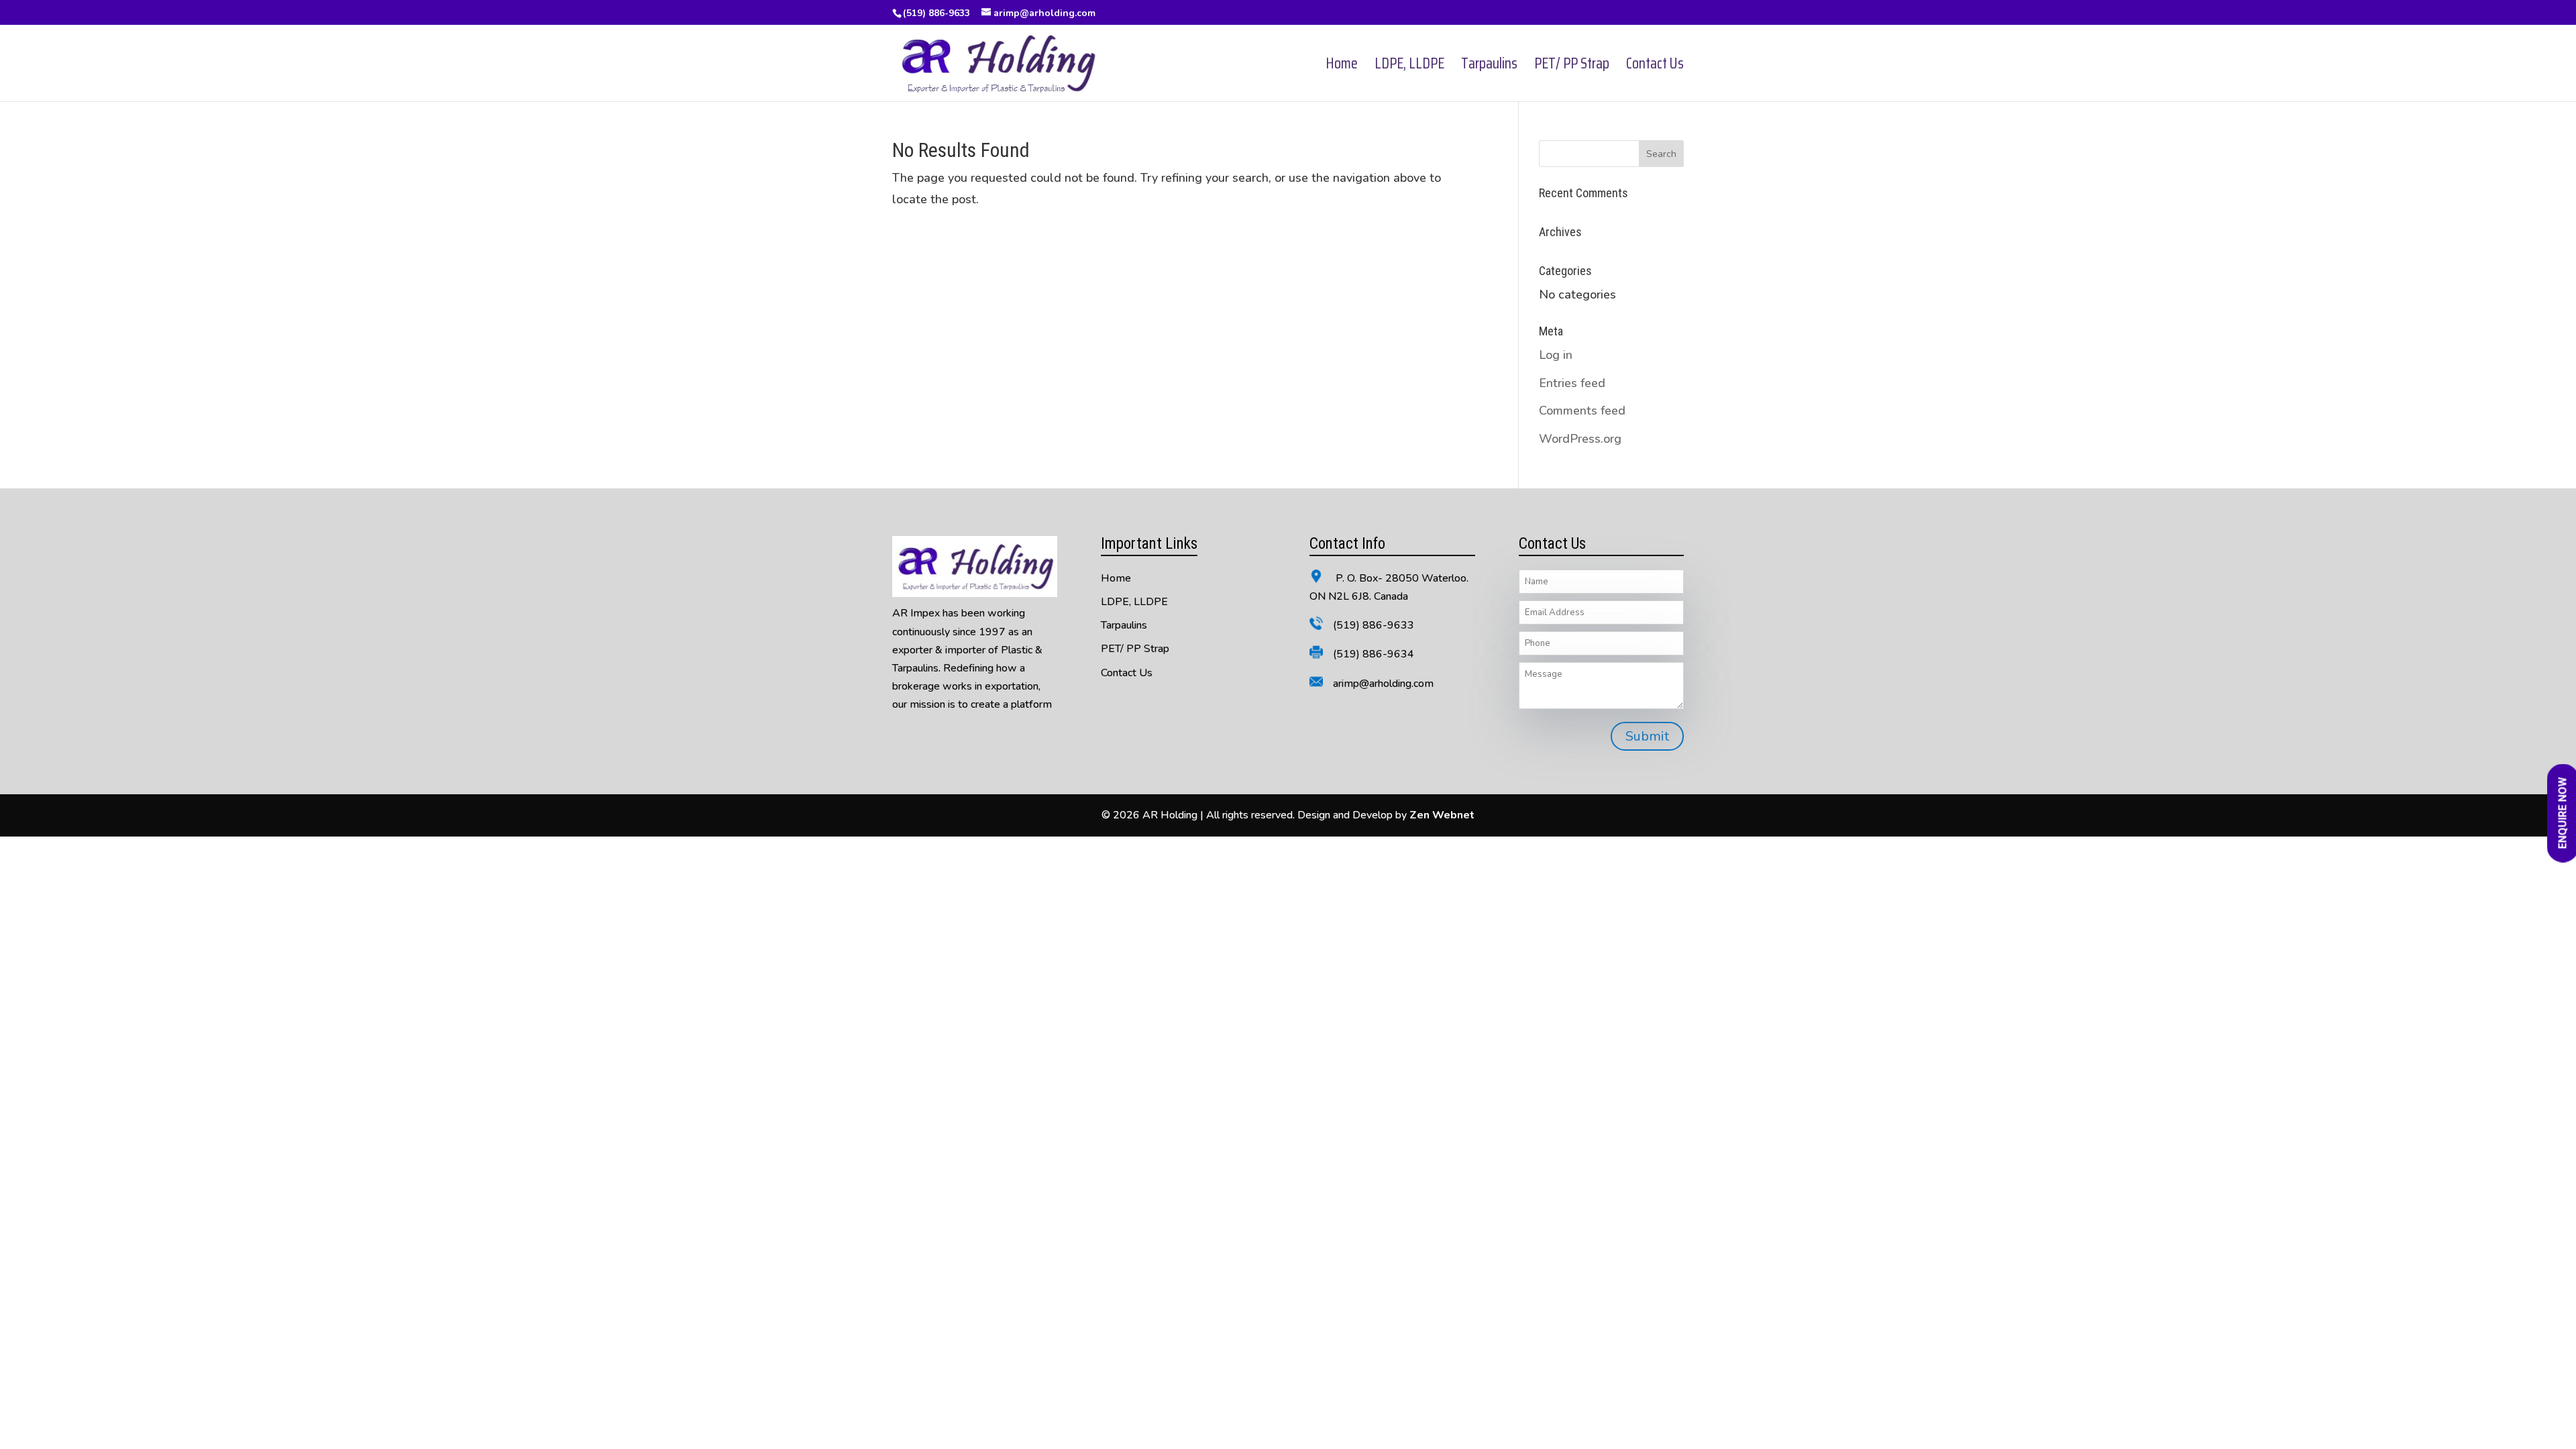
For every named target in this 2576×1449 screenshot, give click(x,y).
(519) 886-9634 (1374, 654)
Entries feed (1572, 383)
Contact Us (1655, 67)
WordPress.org (1580, 439)
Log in (1556, 355)
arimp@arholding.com (1383, 684)
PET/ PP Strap (1572, 67)
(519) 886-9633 (936, 13)
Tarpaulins (1489, 67)
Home (1342, 67)
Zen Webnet (1442, 815)
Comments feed (1582, 411)
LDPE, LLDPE (1409, 67)
